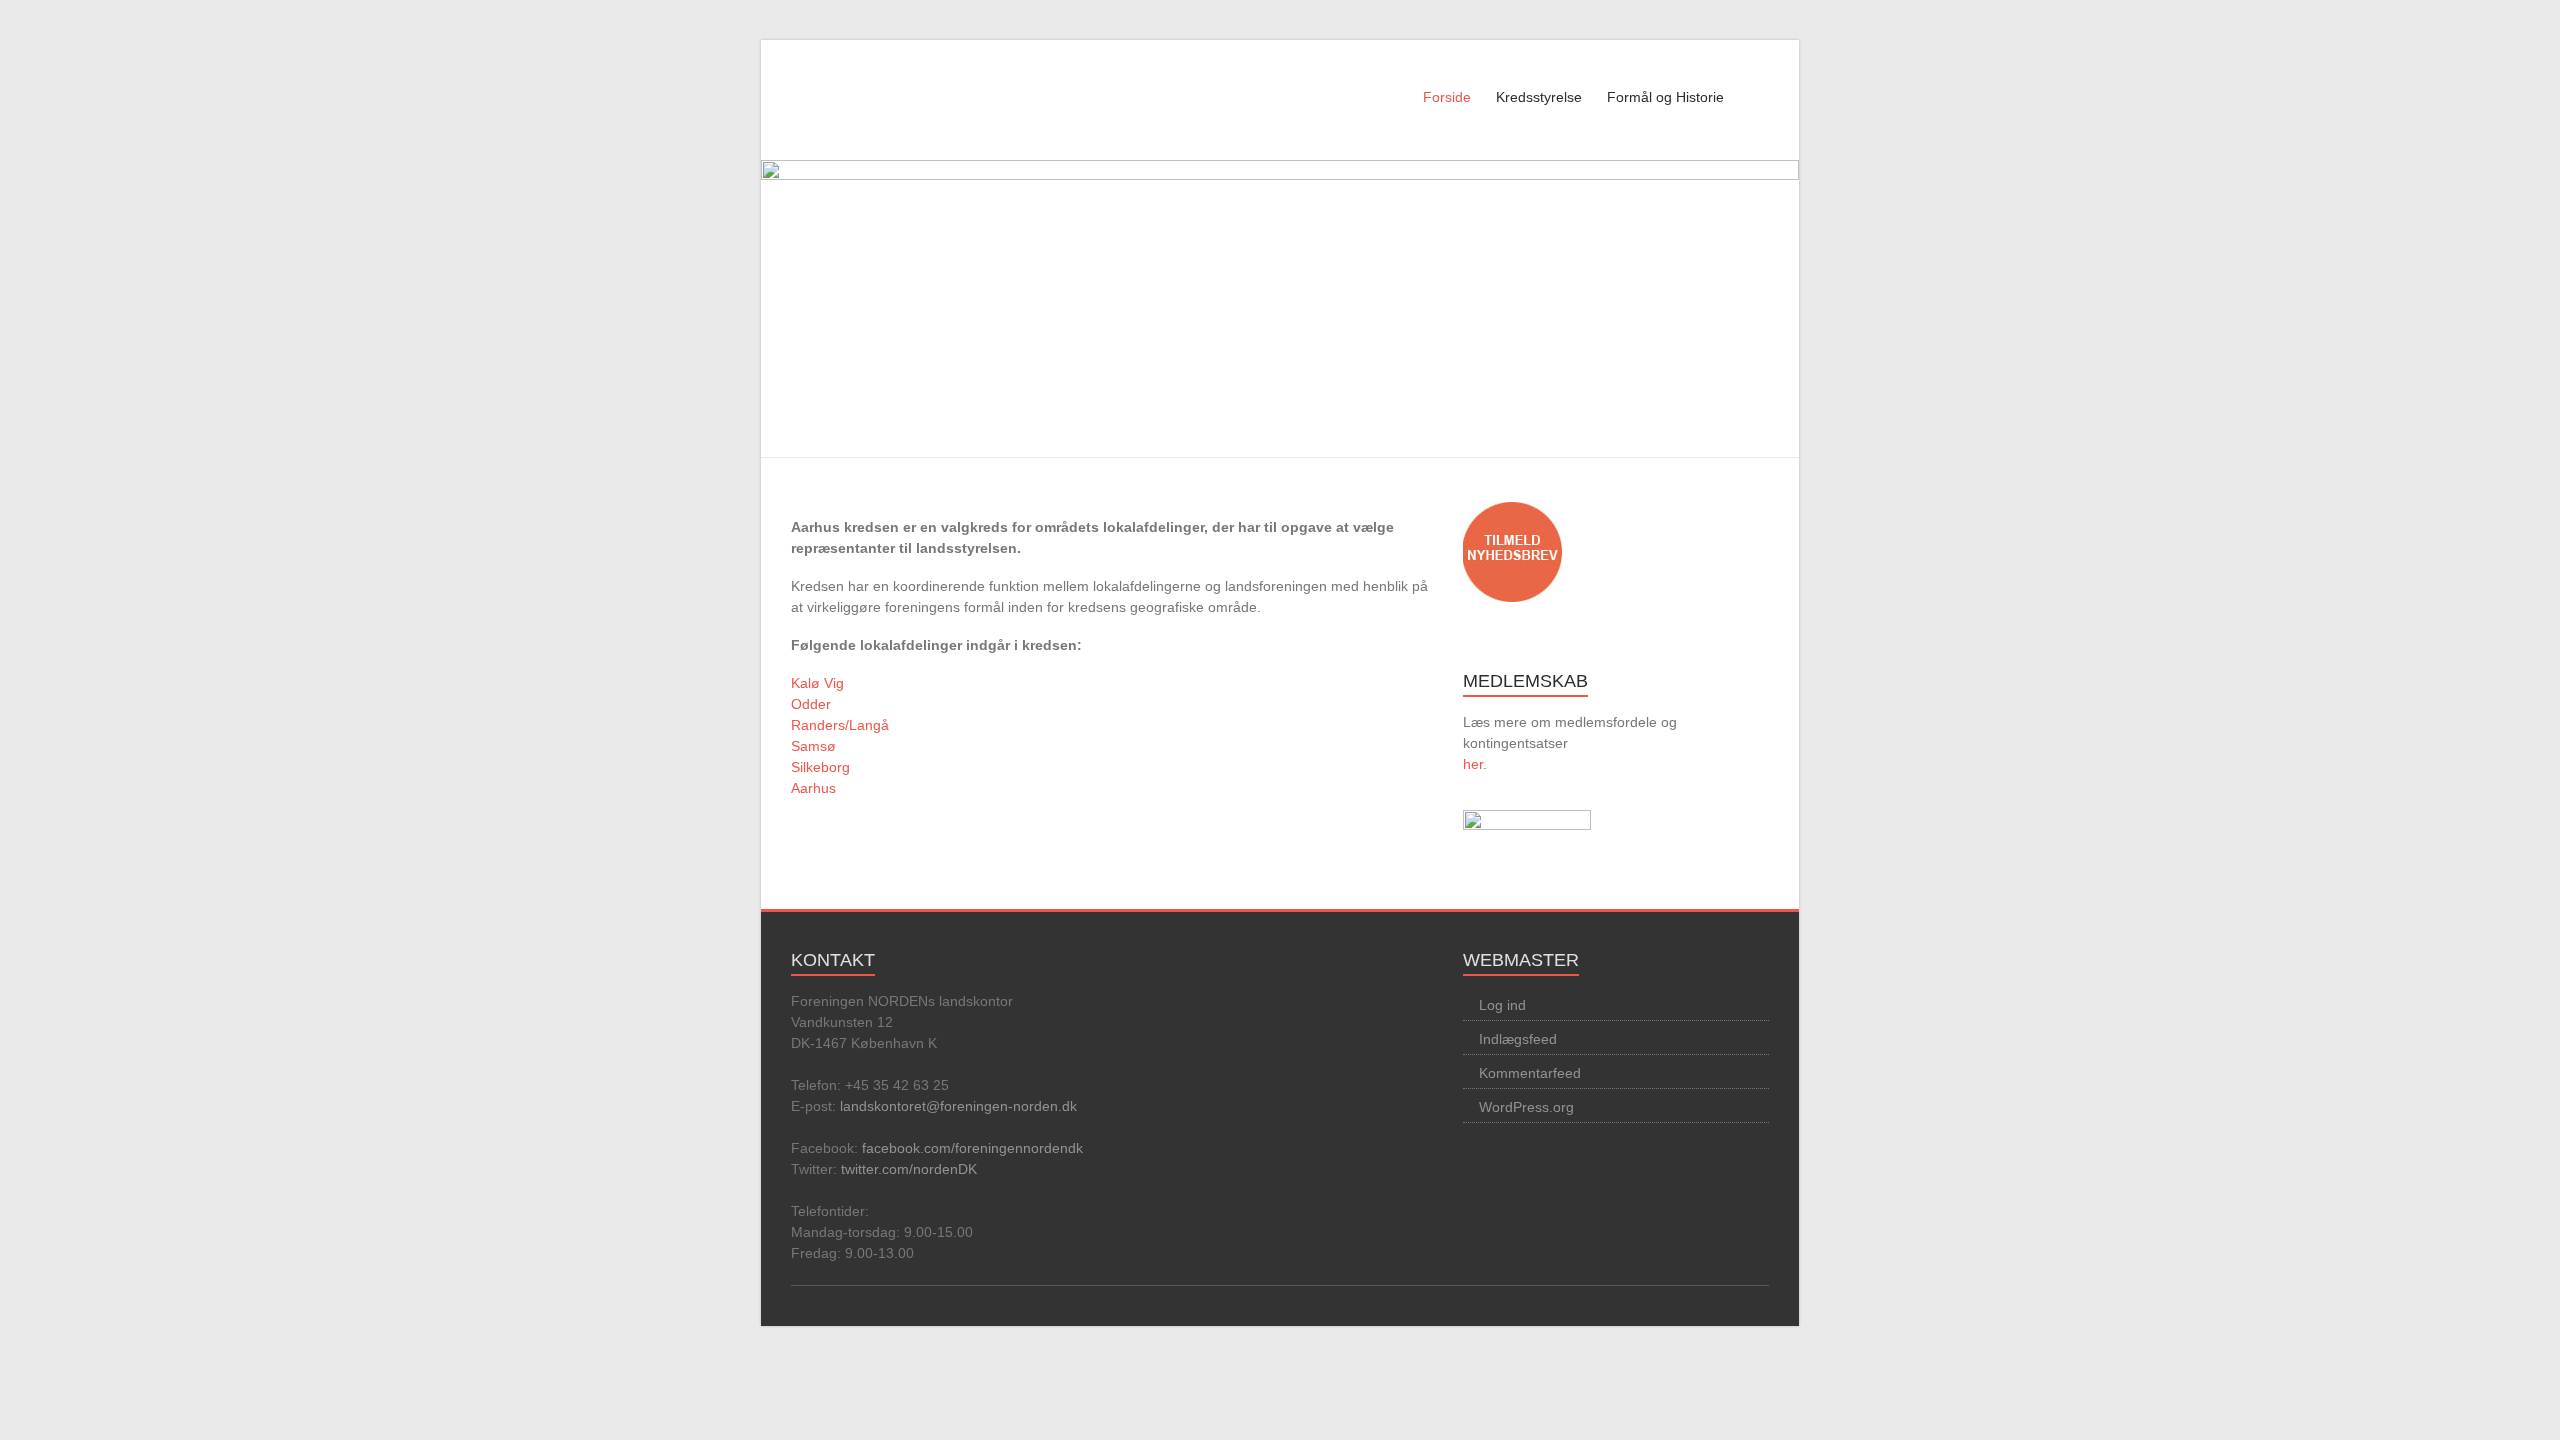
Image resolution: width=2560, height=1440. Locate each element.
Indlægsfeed (1518, 1039)
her (1473, 764)
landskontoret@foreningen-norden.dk (958, 1106)
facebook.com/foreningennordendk (972, 1148)
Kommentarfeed (1530, 1073)
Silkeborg (820, 767)
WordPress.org (1526, 1107)
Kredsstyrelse (1539, 97)
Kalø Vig (817, 683)
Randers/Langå (840, 725)
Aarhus (813, 788)
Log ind (1502, 1005)
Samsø (813, 746)
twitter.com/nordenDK (909, 1169)
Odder (811, 704)
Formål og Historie (1665, 97)
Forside (1447, 97)
